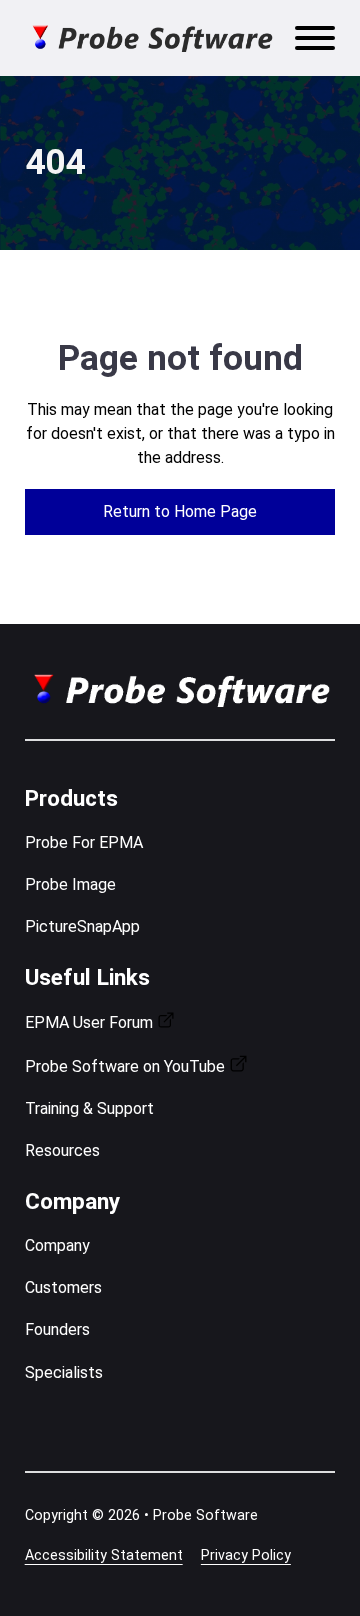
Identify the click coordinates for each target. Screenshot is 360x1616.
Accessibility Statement (104, 1555)
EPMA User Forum (89, 1022)
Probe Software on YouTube (125, 1066)
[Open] (315, 38)
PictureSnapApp (82, 926)
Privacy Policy (246, 1555)
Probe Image (70, 884)
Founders (57, 1329)
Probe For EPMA (84, 842)
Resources (62, 1150)
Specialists (64, 1372)
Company (57, 1245)
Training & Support (89, 1108)
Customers (63, 1287)
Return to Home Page (180, 511)
